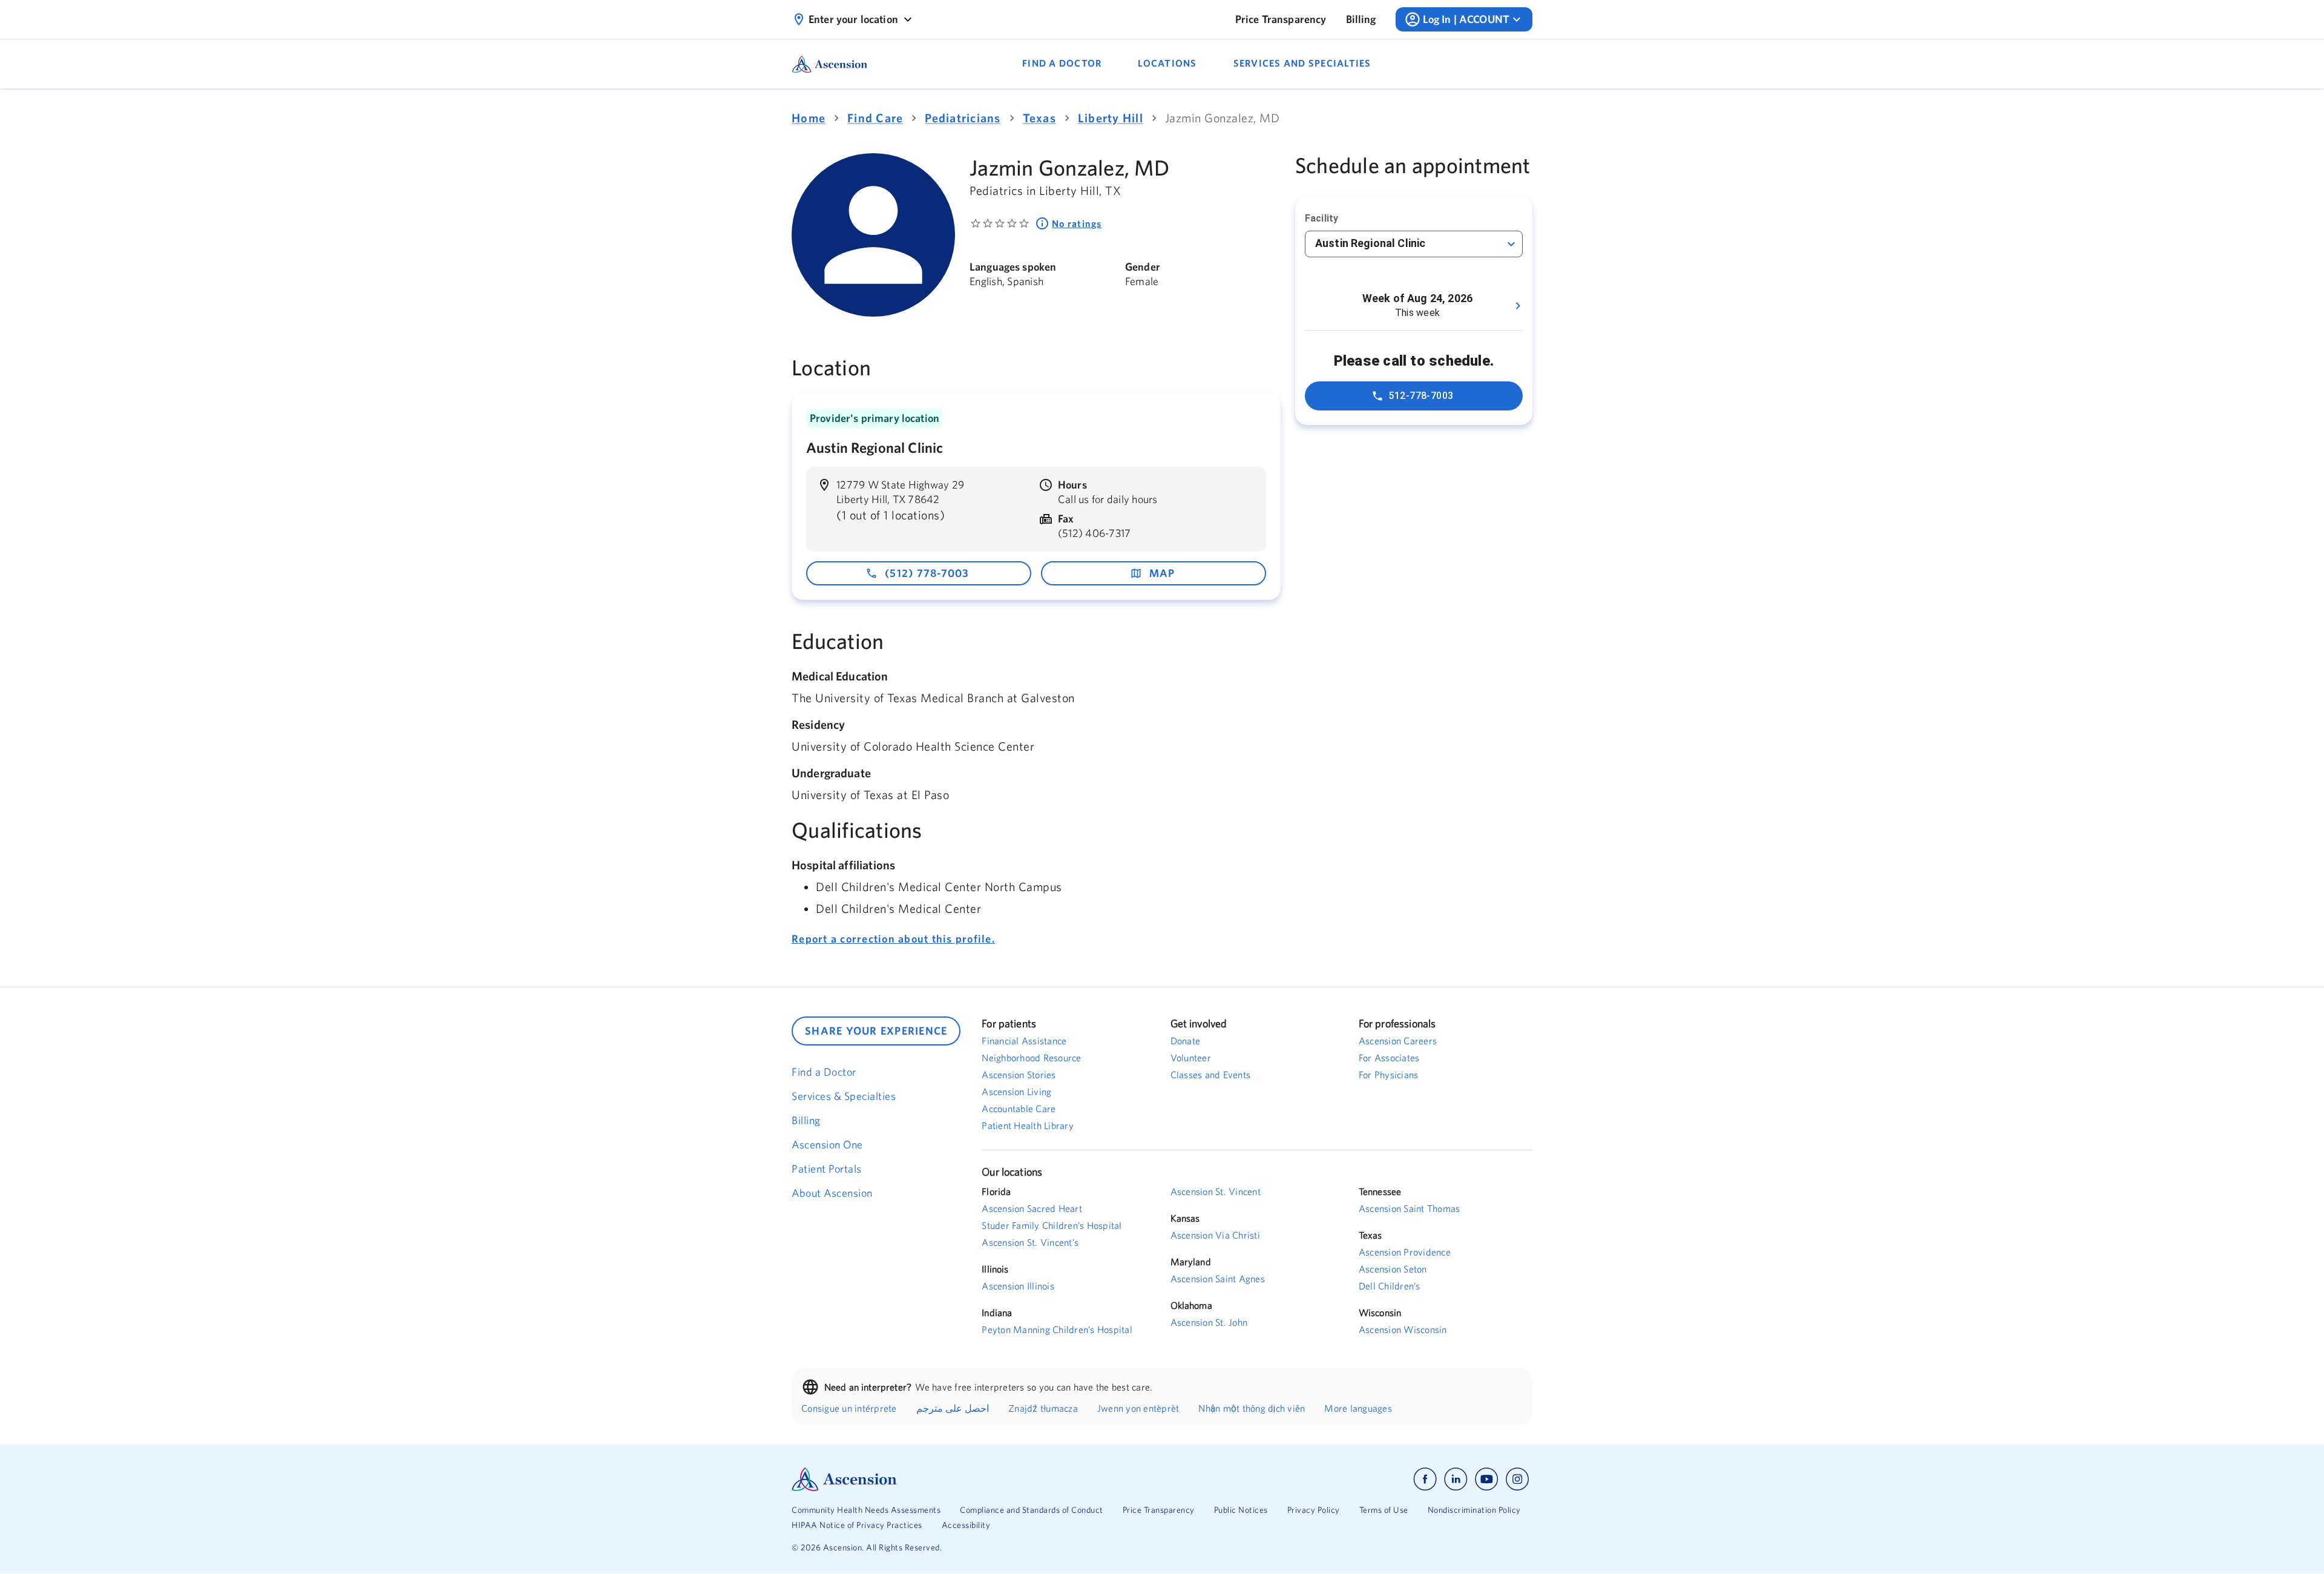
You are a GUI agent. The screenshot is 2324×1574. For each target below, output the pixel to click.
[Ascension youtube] (1487, 1479)
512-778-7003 (1421, 396)
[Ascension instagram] (1517, 1479)
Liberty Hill (1111, 118)
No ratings (1077, 223)
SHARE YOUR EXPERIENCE (876, 1031)
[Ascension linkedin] (1456, 1479)
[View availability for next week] (1518, 306)
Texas (1039, 118)
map (1162, 573)
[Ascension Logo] (977, 1479)
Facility (1321, 218)
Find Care (875, 118)
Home (809, 118)
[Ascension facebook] (1425, 1479)
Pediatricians (963, 118)
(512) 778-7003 (927, 573)
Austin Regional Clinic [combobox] (1370, 243)
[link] (1281, 19)
